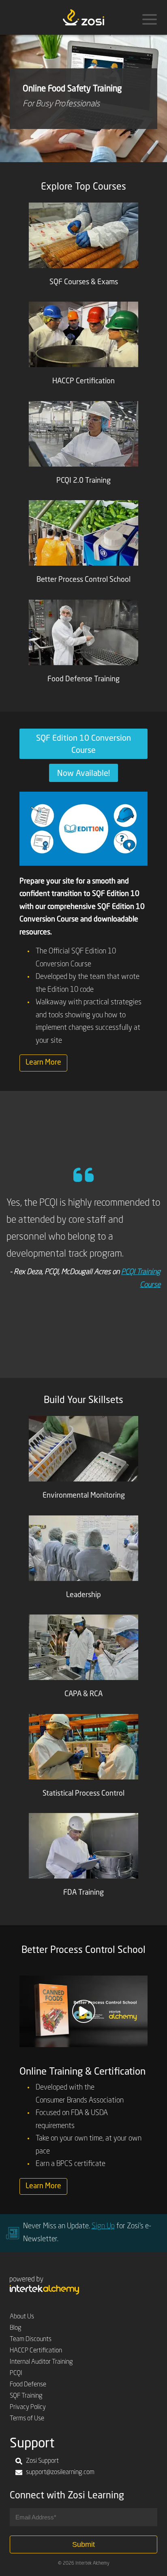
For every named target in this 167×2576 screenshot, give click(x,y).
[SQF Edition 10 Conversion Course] (83, 828)
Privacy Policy (28, 2407)
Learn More (43, 1063)
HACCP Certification (36, 2351)
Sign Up (103, 2226)
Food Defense (28, 2385)
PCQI (16, 2373)
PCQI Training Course (130, 1375)
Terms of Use (27, 2419)
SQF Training (26, 2396)
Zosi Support (42, 2461)
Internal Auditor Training (41, 2362)
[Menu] (150, 19)
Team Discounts (31, 2339)
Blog (16, 2328)
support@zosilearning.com (60, 2472)
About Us (22, 2317)
